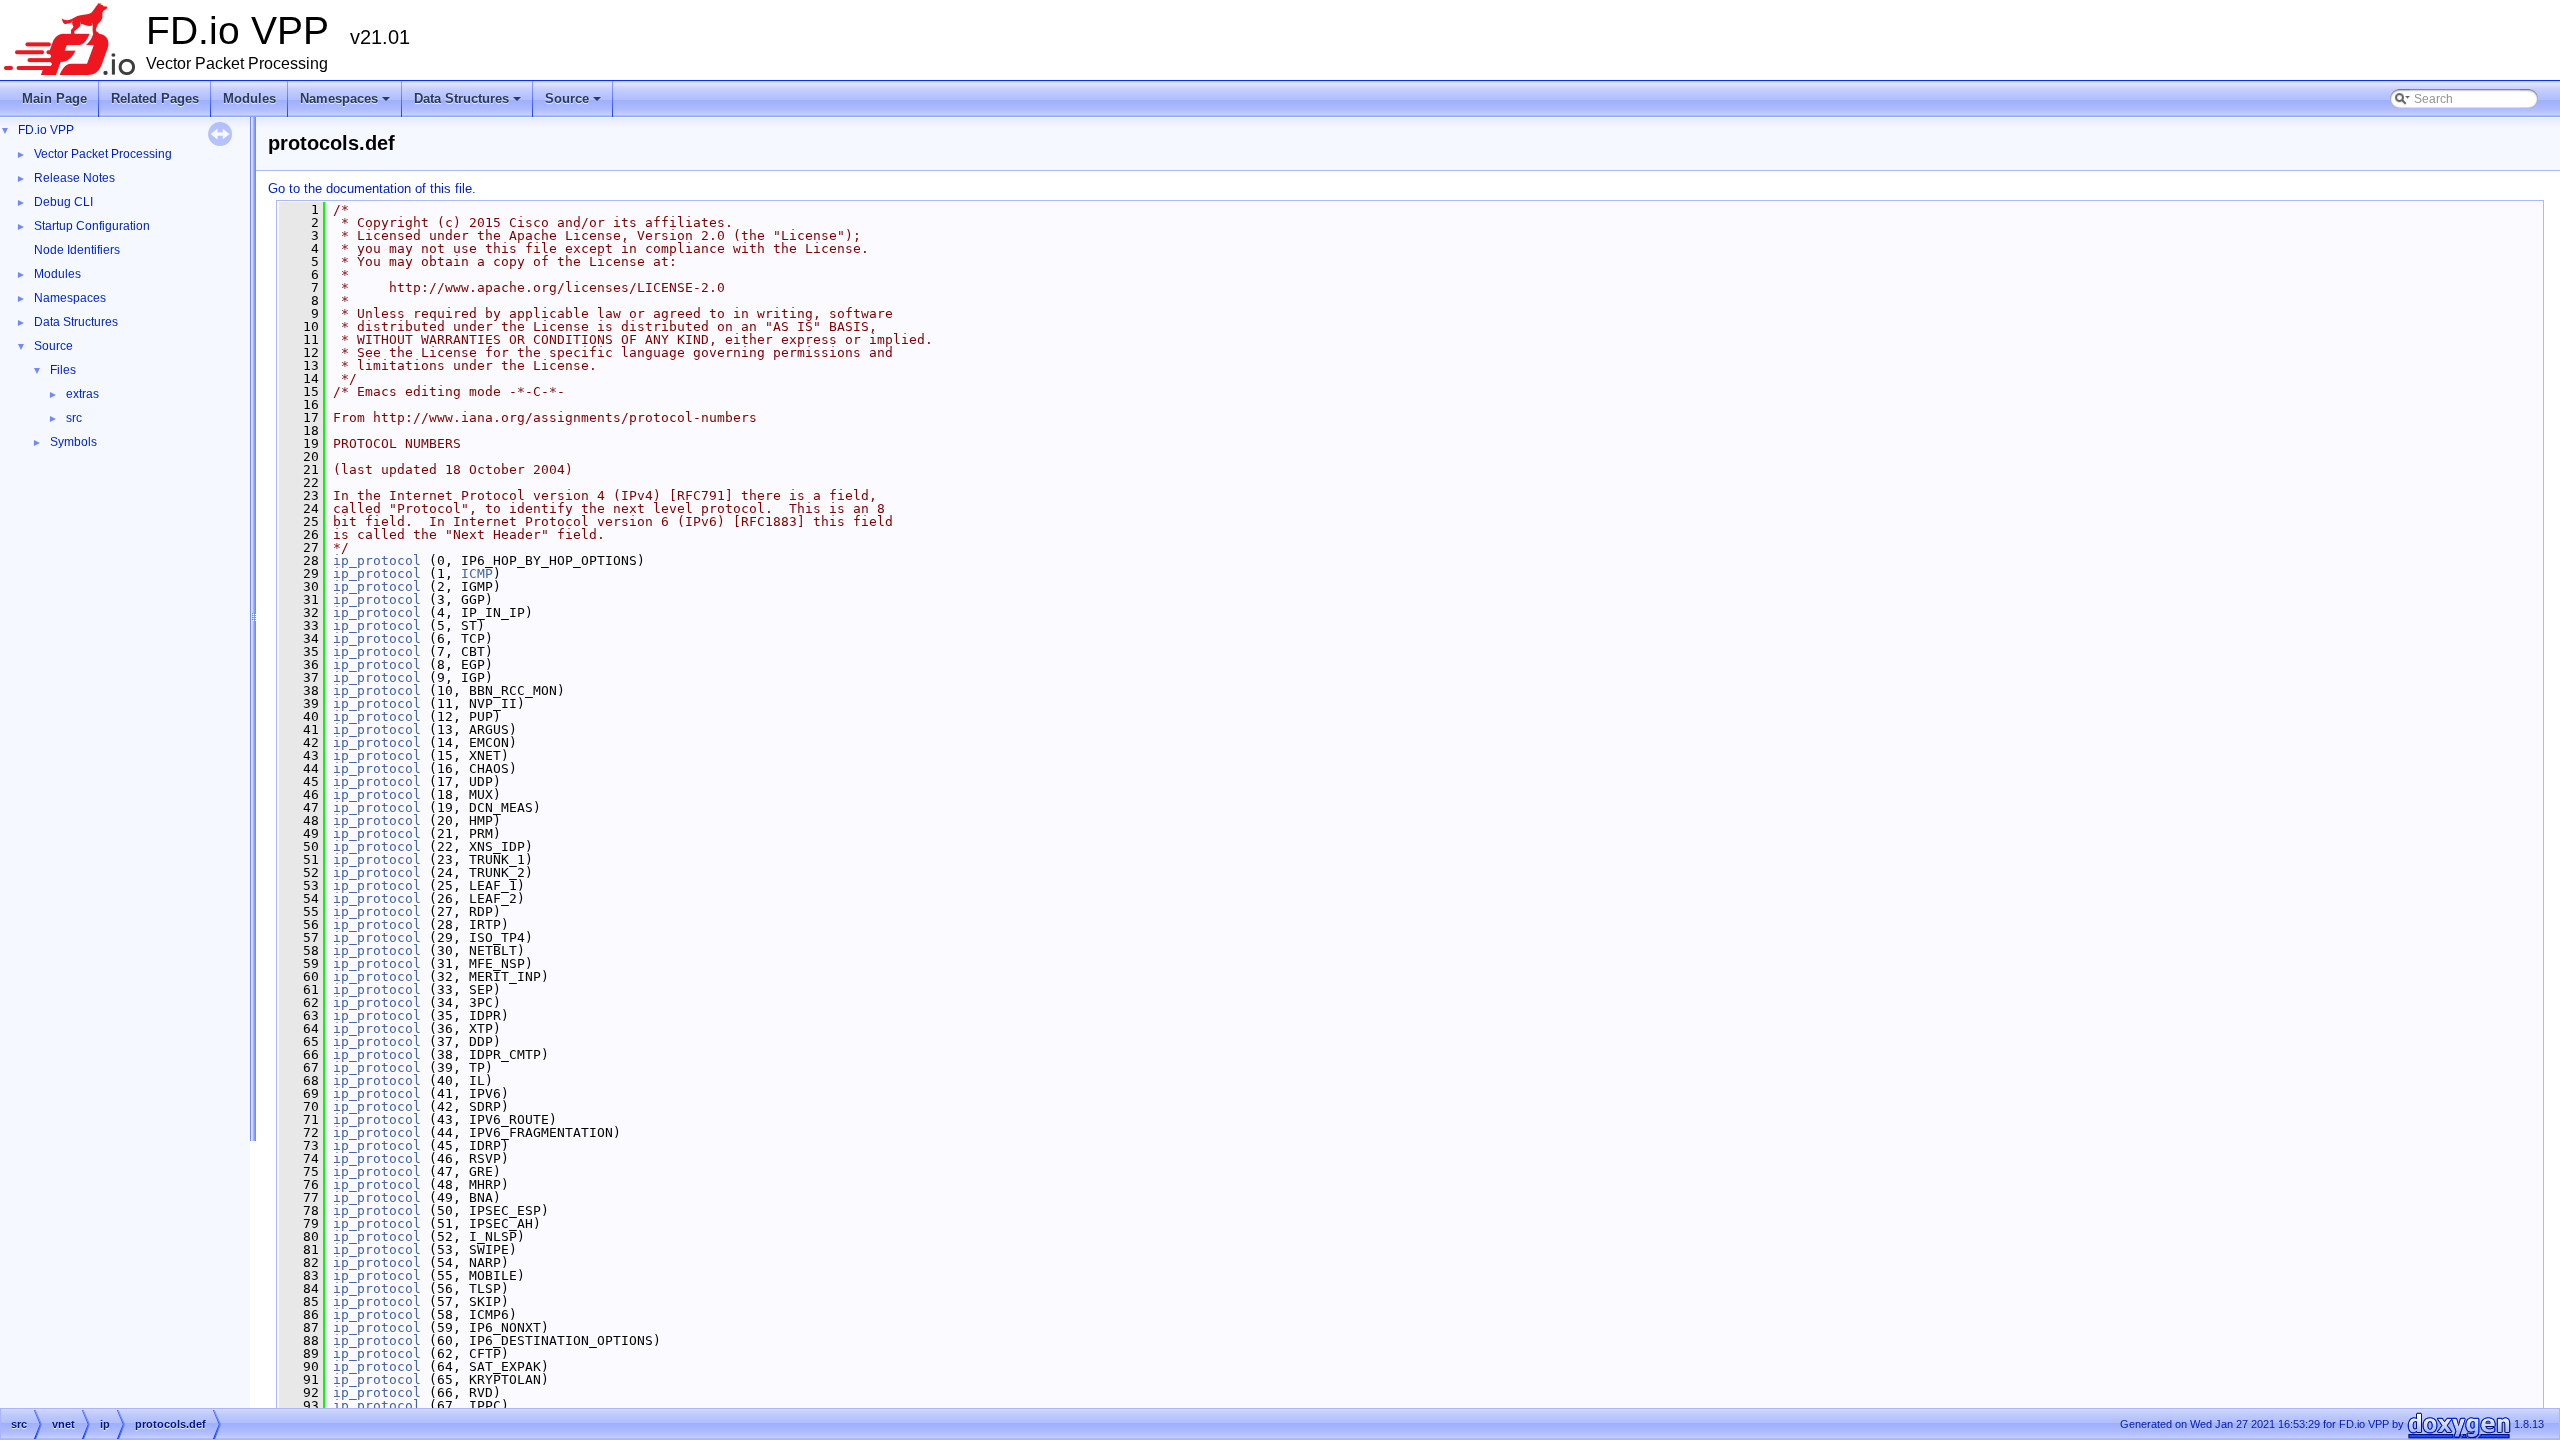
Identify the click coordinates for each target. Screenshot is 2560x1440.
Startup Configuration (92, 226)
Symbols (73, 442)
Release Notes (74, 178)
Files (63, 370)
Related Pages (155, 98)
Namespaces (346, 104)
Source (574, 104)
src (74, 418)
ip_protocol (377, 560)
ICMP (477, 573)
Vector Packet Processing (103, 154)
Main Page (54, 98)
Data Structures (469, 104)
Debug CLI (63, 202)
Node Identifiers (77, 250)
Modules (249, 98)
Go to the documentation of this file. (372, 188)
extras (82, 394)
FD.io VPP (46, 130)
